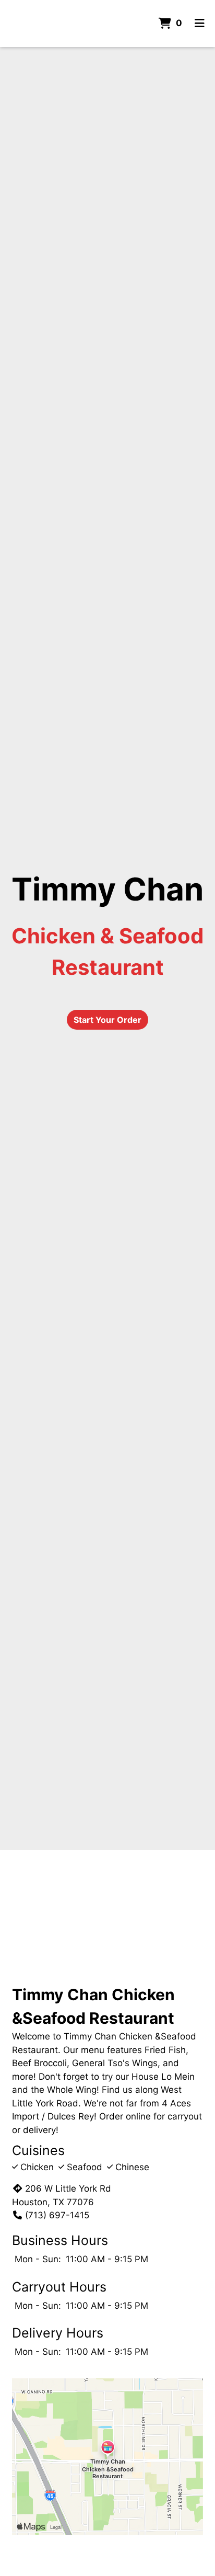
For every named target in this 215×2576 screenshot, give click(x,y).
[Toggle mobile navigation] (200, 24)
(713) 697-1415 (57, 2215)
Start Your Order (107, 1020)
